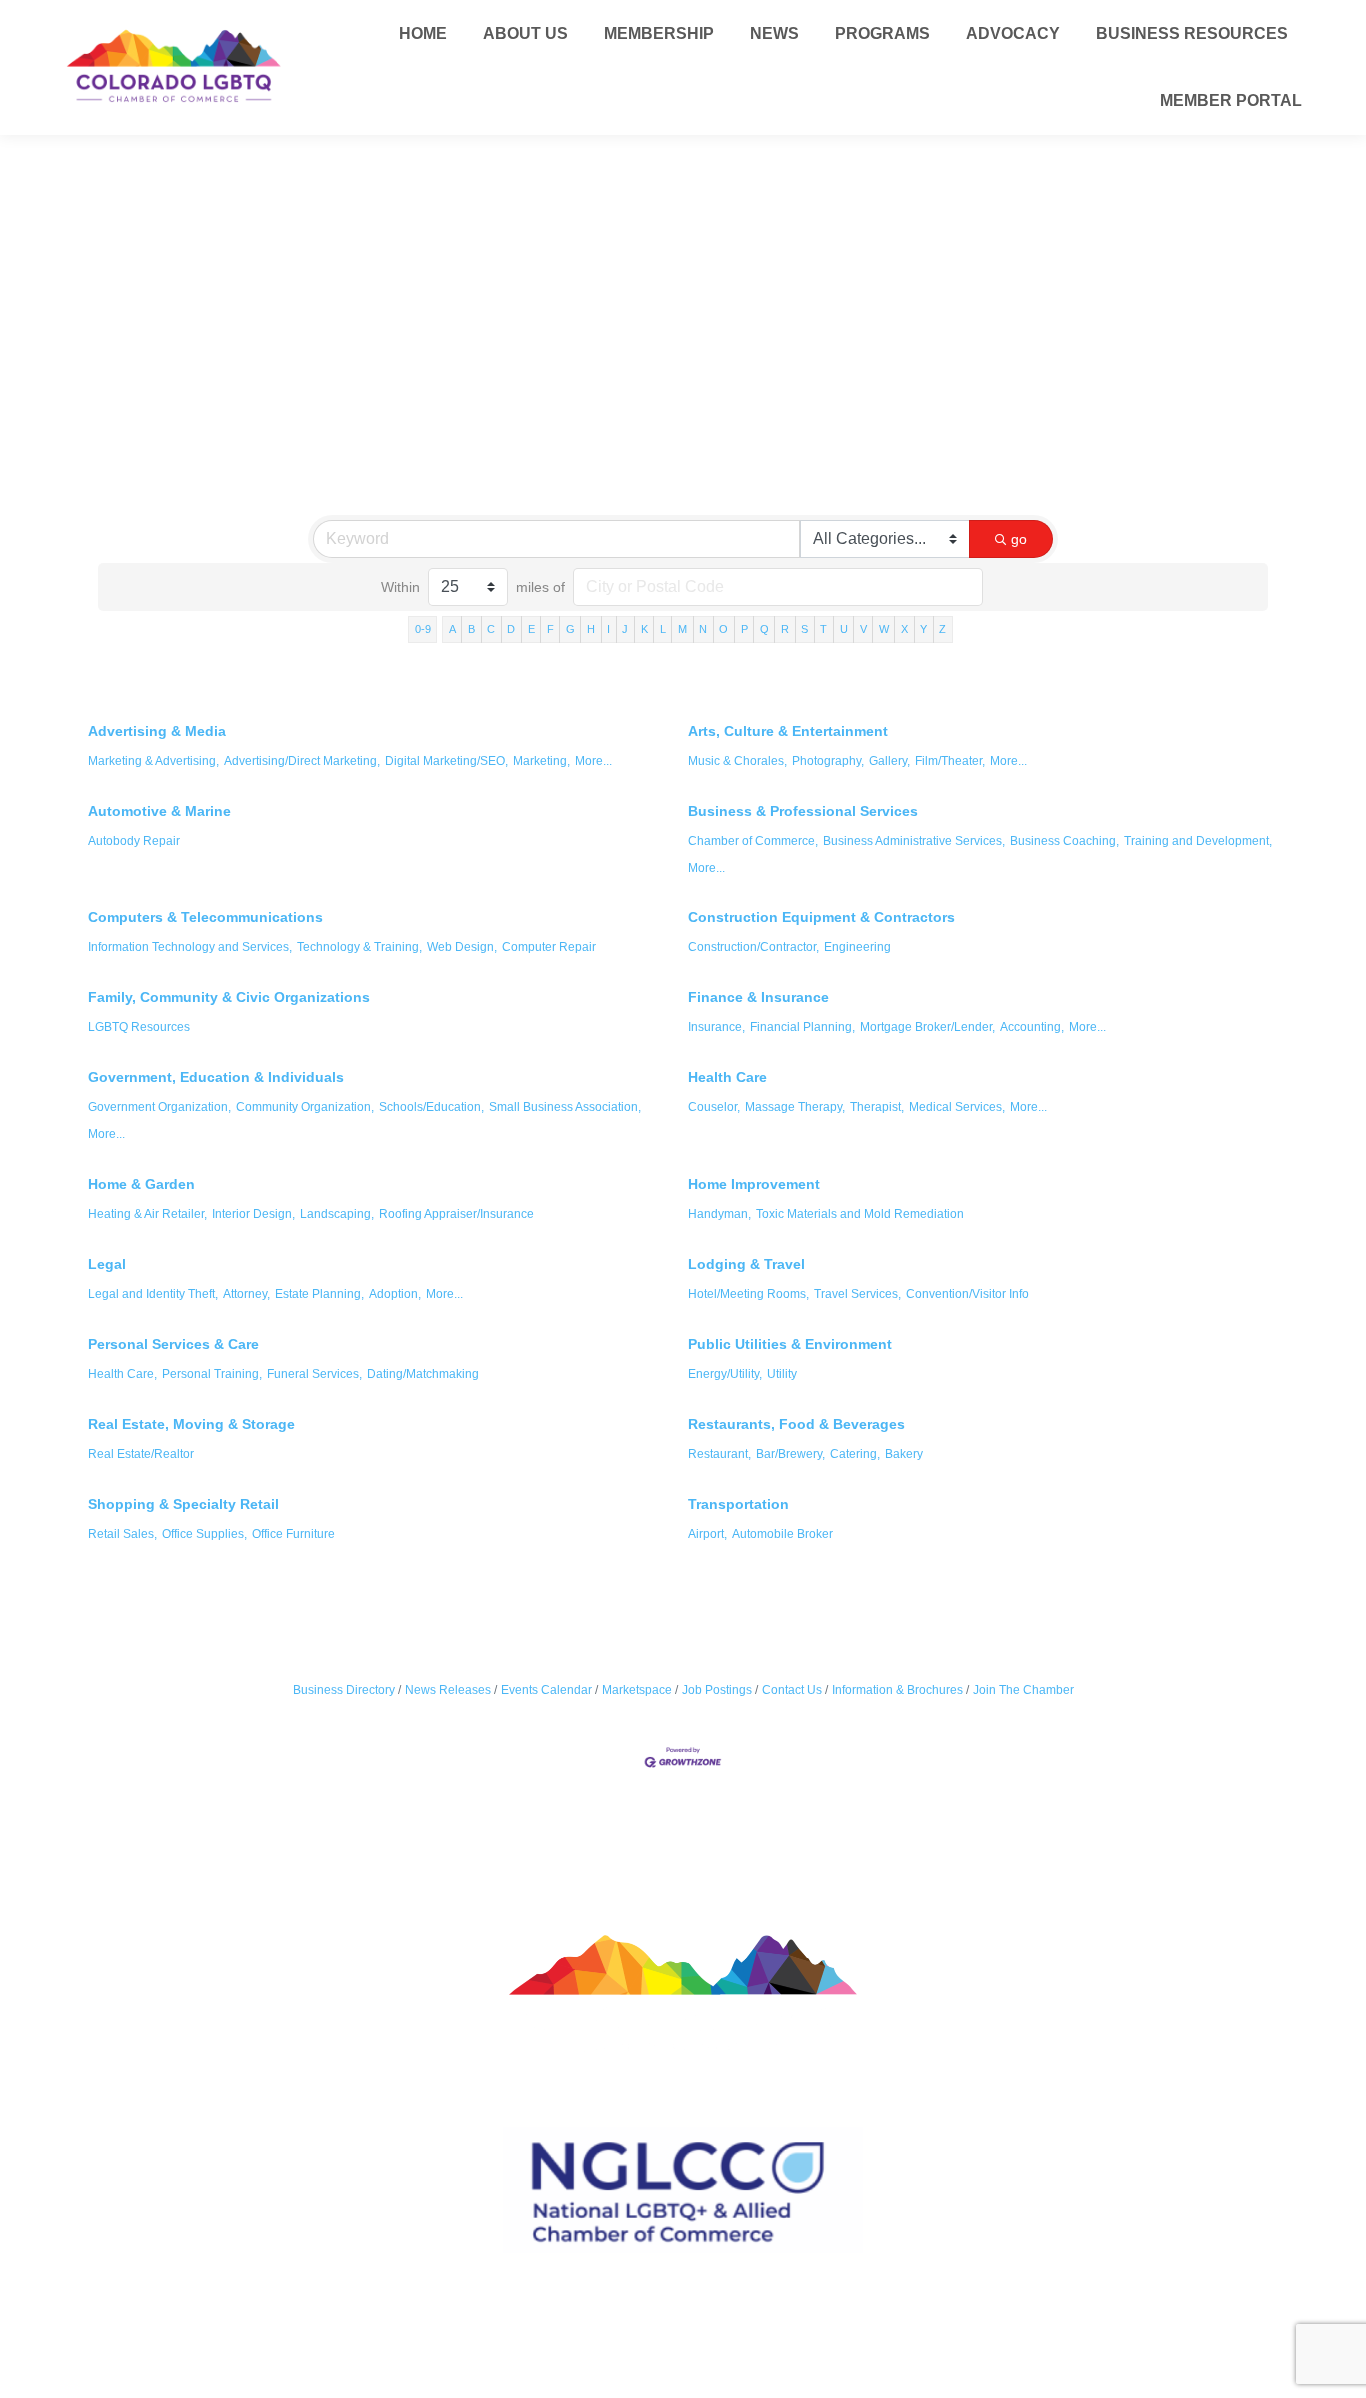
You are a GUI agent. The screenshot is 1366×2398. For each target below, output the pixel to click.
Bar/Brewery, (790, 1454)
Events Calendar (546, 1690)
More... (593, 761)
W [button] (884, 629)
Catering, (855, 1454)
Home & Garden (141, 1184)
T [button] (823, 629)
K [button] (644, 629)
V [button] (863, 629)
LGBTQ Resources (139, 1027)
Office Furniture (293, 1534)
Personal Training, (212, 1374)
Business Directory (344, 1690)
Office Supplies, (204, 1534)
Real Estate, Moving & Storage (191, 1424)
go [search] (1019, 539)
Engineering (857, 947)
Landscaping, (337, 1214)
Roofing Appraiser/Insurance (456, 1214)
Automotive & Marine (159, 811)
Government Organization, (159, 1107)
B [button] (471, 629)
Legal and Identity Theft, (153, 1294)
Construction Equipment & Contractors (821, 917)
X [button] (904, 629)
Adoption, (395, 1294)
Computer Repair (549, 947)
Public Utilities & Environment (790, 1344)
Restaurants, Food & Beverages (796, 1424)
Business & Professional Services (803, 811)
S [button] (804, 629)
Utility (782, 1374)
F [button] (550, 629)
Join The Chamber (1023, 1690)
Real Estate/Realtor (141, 1454)
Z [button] (942, 629)
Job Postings (717, 1690)
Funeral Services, (314, 1374)
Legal (107, 1264)
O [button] (723, 629)
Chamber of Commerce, (753, 841)
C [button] (491, 629)
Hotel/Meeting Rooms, (748, 1294)
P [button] (744, 629)
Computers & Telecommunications (205, 917)
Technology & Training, (359, 947)
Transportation (738, 1504)
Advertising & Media (157, 731)
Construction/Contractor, (753, 947)
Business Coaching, (1064, 841)
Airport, (707, 1534)
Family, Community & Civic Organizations (229, 997)
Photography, (828, 761)
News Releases (448, 1690)
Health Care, (122, 1374)
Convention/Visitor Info (967, 1294)
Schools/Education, (431, 1107)
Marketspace (637, 1690)
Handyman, (719, 1214)
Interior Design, (253, 1214)
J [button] (625, 629)
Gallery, (889, 761)
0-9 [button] (423, 629)
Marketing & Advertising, (153, 761)
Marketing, (541, 761)
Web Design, (462, 947)
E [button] (531, 629)
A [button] (452, 629)
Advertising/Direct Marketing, (302, 761)
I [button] (608, 629)
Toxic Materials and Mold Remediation (860, 1214)
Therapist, (877, 1107)
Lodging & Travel (746, 1264)
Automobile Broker (782, 1534)
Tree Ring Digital (755, 2320)
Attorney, (246, 1294)
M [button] (682, 629)
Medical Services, (957, 1107)
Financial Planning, (802, 1027)
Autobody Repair (134, 841)
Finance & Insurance (758, 997)
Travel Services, (857, 1294)
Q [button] (764, 629)
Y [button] (923, 629)
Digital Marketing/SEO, (446, 761)
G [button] (570, 629)
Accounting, (1032, 1027)
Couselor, (714, 1107)
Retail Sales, (122, 1534)
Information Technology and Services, (190, 947)
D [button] (511, 629)
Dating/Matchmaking (423, 1374)
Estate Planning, (319, 1294)
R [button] (785, 629)
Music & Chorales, (737, 761)
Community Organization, (305, 1107)
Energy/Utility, (725, 1374)
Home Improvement (754, 1184)
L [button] (663, 629)
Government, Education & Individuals (216, 1077)
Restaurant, (719, 1454)
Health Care (727, 1077)
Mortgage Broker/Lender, (927, 1027)
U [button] (844, 629)
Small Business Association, (565, 1107)
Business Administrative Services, (914, 841)
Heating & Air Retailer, (147, 1214)
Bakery (904, 1454)
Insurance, (716, 1027)
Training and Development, (1198, 841)
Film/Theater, (950, 761)
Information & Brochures (897, 1690)
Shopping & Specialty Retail (183, 1504)
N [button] (703, 629)
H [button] (591, 629)
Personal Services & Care (173, 1344)
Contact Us (792, 1690)
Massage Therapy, (795, 1107)
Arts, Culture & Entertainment (788, 731)
